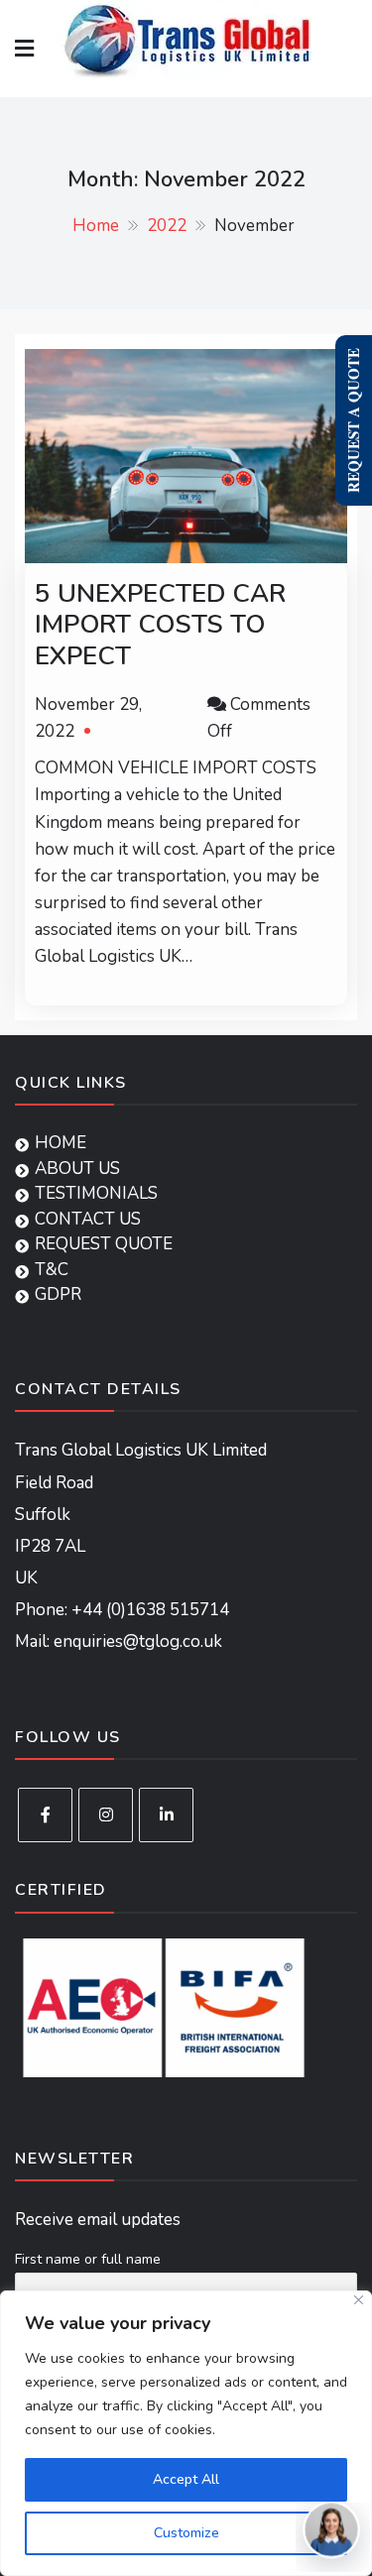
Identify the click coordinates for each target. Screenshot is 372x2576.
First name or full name (88, 2259)
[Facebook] (45, 1815)
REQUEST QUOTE (104, 1244)
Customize (186, 2533)
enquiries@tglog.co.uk (138, 1641)
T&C (52, 1270)
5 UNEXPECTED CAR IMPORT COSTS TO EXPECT (160, 624)
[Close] (359, 2300)
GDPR (58, 1294)
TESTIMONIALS (96, 1193)
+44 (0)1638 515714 (150, 1610)
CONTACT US (88, 1219)
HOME (61, 1143)
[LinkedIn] (166, 1815)
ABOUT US (77, 1169)
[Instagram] (106, 1815)
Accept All (186, 2479)
